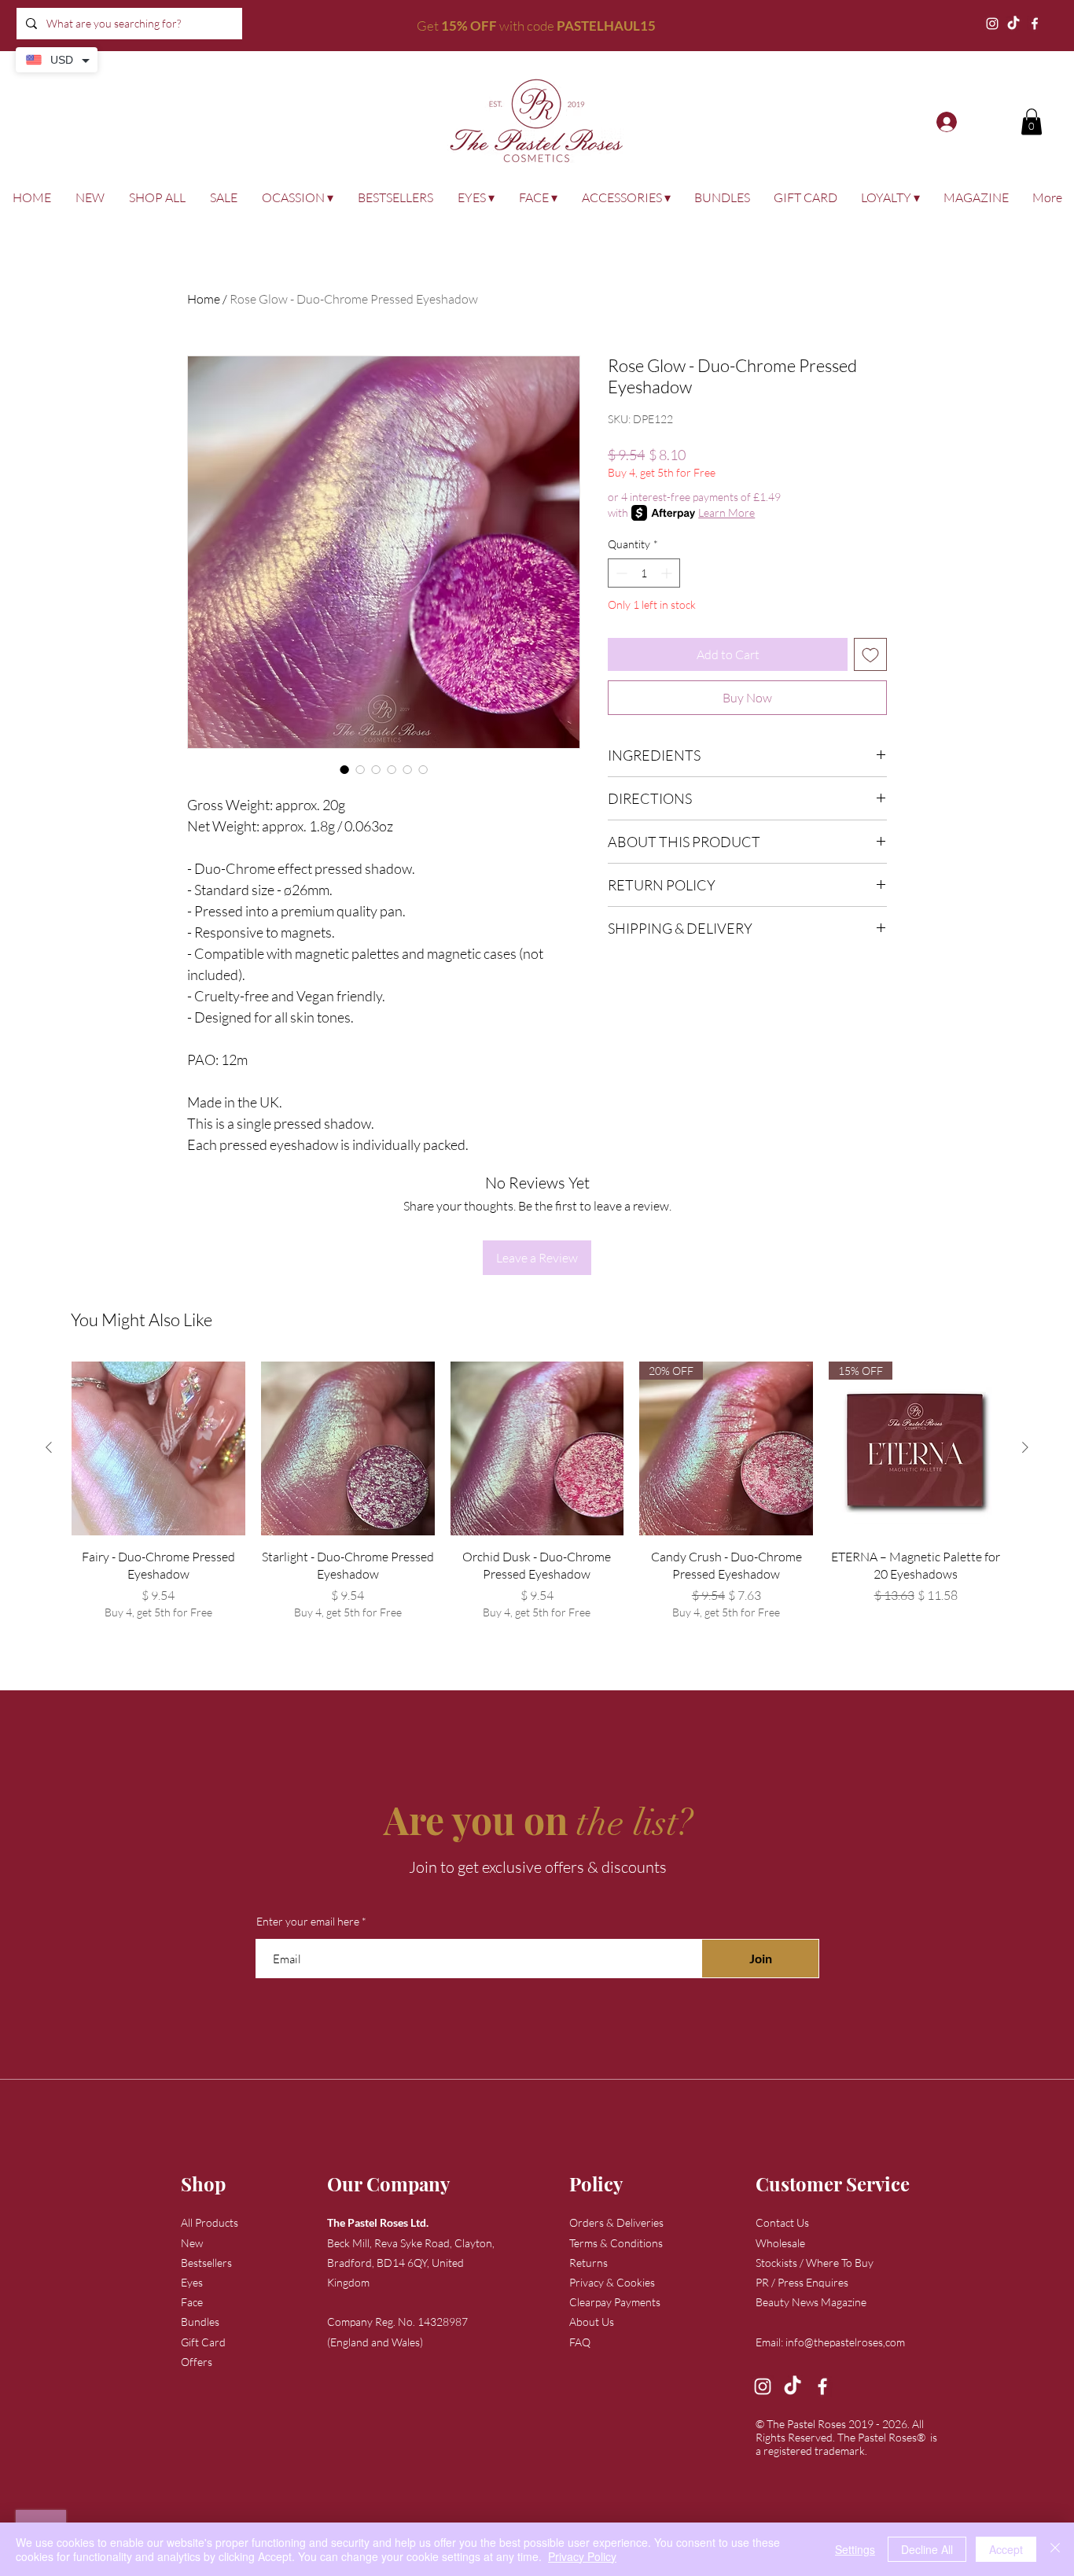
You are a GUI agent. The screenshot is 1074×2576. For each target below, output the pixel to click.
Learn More (726, 512)
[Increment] (668, 573)
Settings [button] (855, 2549)
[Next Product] (1025, 1447)
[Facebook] (1035, 24)
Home (204, 299)
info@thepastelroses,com (845, 2342)
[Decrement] (620, 573)
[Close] (1055, 2549)
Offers (197, 2362)
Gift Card (203, 2342)
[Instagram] (992, 24)
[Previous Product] (49, 1447)
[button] (1032, 122)
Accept (1006, 2549)
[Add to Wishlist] (870, 654)
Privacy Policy (582, 2556)
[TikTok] (1013, 24)
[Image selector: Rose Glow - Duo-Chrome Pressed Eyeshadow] (344, 769)
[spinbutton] (644, 573)
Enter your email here (308, 1922)
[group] (537, 1500)
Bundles (200, 2322)
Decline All (927, 2549)
